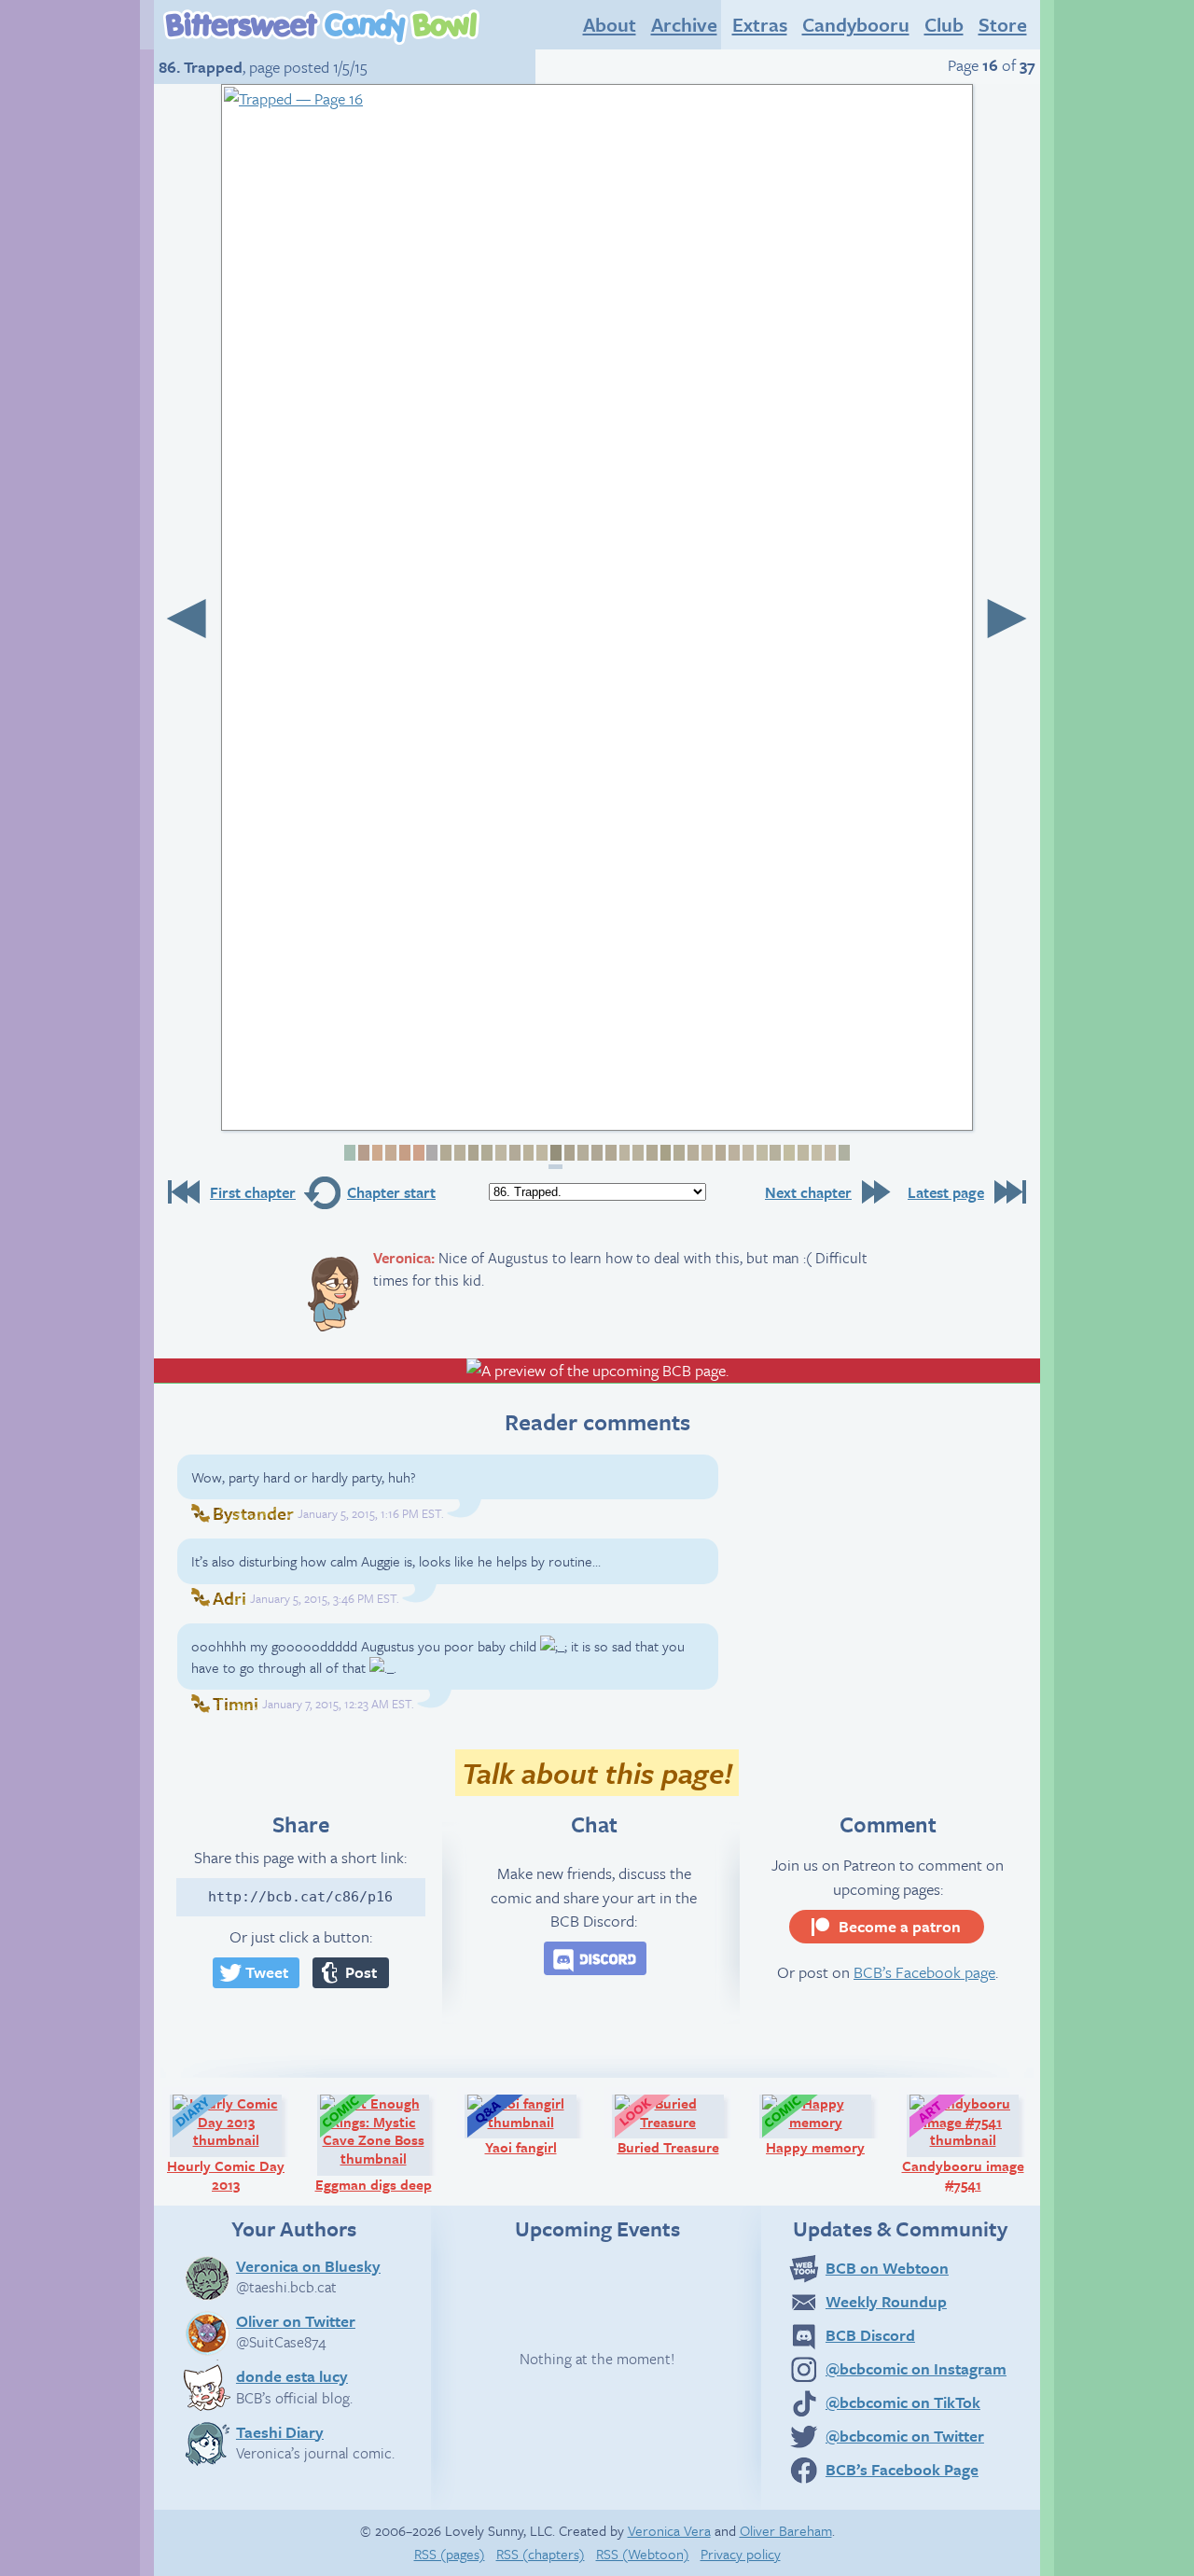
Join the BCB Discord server (595, 1958)
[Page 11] (486, 1153)
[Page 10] (472, 1153)
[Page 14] (528, 1153)
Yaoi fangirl (539, 2124)
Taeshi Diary (280, 2431)
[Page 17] (569, 1153)
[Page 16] (555, 1156)
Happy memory (827, 2124)
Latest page (946, 1192)
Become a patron (900, 1926)
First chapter (253, 1192)
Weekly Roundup (886, 2301)
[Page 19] (596, 1153)
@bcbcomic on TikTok (903, 2402)
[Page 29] (733, 1153)
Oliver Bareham (786, 2530)
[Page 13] (514, 1153)
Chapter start (391, 1192)
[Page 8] (444, 1153)
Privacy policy (741, 2554)
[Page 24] (665, 1153)
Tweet (267, 1972)
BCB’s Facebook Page (902, 2469)
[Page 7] (431, 1153)
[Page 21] (624, 1153)
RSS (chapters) (541, 2554)
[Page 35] (816, 1153)
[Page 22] (637, 1153)
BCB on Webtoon (887, 2268)
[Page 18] (582, 1153)
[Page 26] (692, 1153)
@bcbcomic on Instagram (916, 2368)
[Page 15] (541, 1153)
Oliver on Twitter (296, 2320)
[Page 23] (651, 1153)
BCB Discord (870, 2335)
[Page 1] (348, 1153)
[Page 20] (610, 1153)
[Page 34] (802, 1153)
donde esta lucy (292, 2375)
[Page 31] (761, 1153)
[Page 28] (720, 1153)
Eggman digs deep (381, 2143)
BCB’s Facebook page (924, 1972)
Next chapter (808, 1192)
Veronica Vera (669, 2530)
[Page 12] (500, 1153)
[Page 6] (417, 1153)
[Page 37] (843, 1153)
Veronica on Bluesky (308, 2265)
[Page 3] (376, 1153)
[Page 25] (678, 1153)
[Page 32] (775, 1153)
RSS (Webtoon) (643, 2554)
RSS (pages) (450, 2554)
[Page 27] (706, 1153)
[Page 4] (389, 1153)
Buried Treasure (679, 2124)
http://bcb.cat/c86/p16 (300, 1897)
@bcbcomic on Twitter (905, 2436)
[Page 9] (458, 1153)
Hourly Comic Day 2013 (233, 2143)
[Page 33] (788, 1153)
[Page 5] (403, 1153)
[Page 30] (747, 1153)
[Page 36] (829, 1153)
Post (361, 1972)
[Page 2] (362, 1153)
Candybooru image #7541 (969, 2143)
